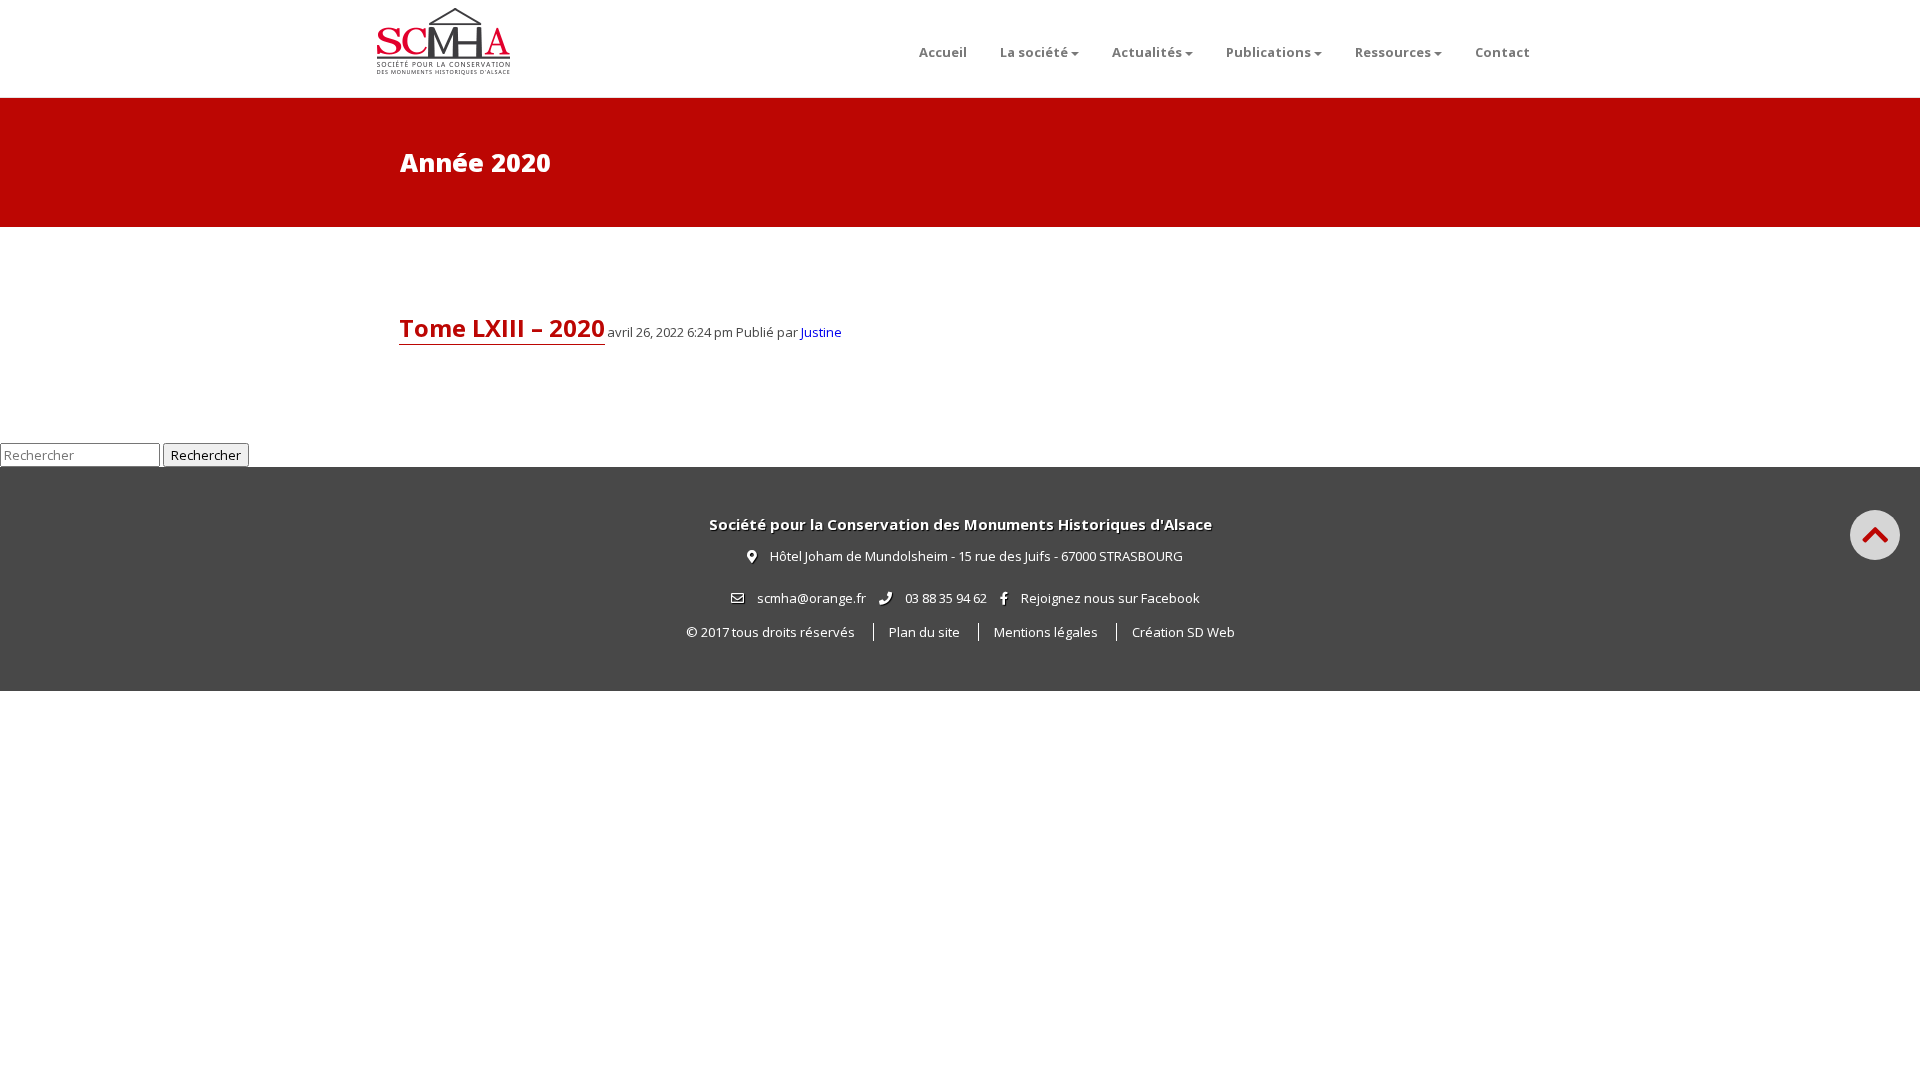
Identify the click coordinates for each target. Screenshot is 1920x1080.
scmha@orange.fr (810, 598)
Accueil (943, 52)
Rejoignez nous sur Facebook (1110, 598)
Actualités (1147, 52)
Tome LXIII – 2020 (502, 327)
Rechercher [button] (206, 455)
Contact (1502, 52)
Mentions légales (1046, 632)
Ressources (1393, 52)
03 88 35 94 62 (944, 598)
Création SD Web (1183, 632)
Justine (821, 332)
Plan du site (924, 632)
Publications (1268, 52)
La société (1034, 52)
